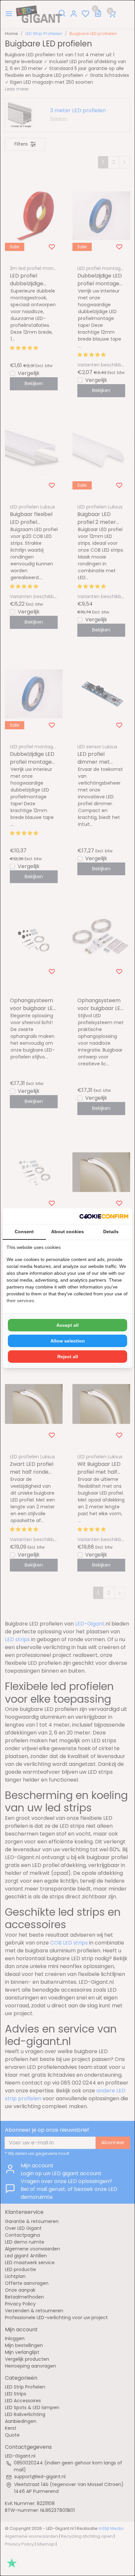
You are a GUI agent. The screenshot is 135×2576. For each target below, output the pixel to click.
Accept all (67, 1325)
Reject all (68, 1357)
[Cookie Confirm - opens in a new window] (104, 1216)
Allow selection (68, 1341)
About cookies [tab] (67, 1232)
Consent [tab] (24, 1232)
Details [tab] (111, 1232)
